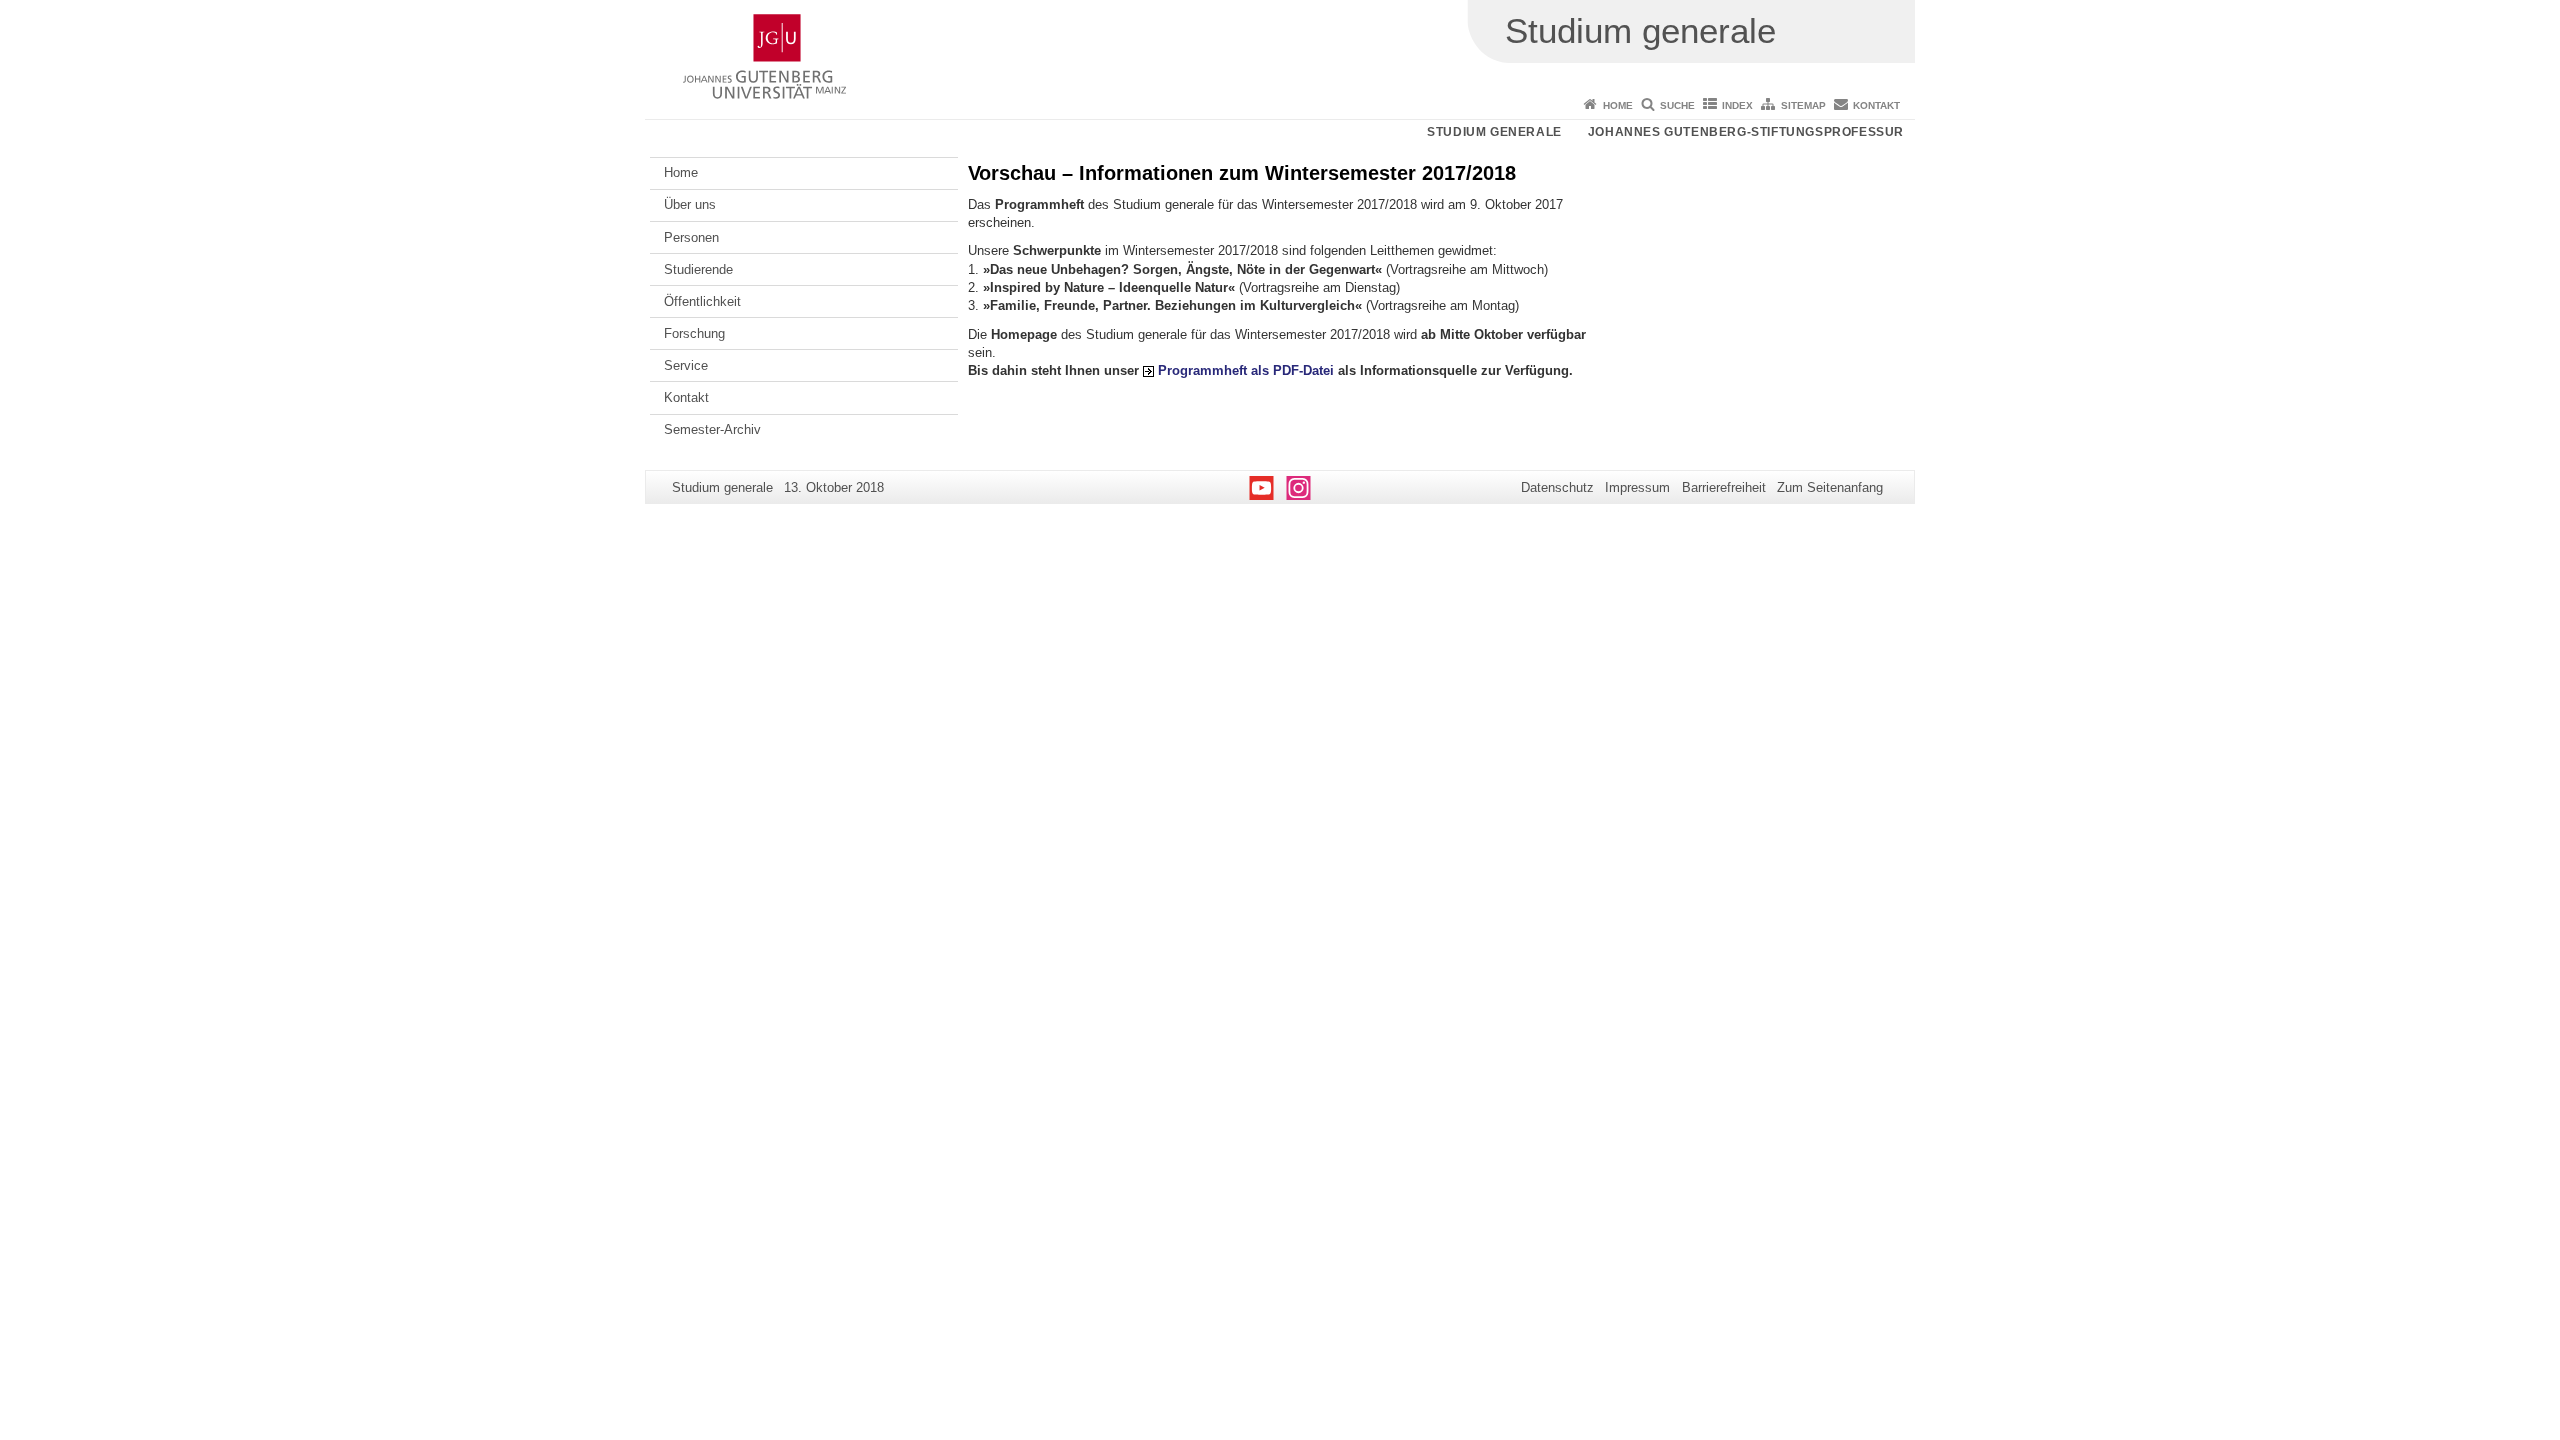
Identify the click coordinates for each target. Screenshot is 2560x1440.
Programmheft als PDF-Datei (1246, 370)
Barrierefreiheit (1724, 487)
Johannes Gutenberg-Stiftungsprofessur (1746, 132)
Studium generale (1494, 132)
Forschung (694, 333)
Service (686, 365)
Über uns (690, 204)
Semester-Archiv (712, 429)
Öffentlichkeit (702, 301)
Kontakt (1876, 105)
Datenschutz (1557, 487)
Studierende (698, 269)
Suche (1677, 105)
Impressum (1637, 487)
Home (1618, 105)
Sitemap (1803, 105)
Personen (691, 237)
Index (1737, 105)
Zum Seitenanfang (1830, 487)
